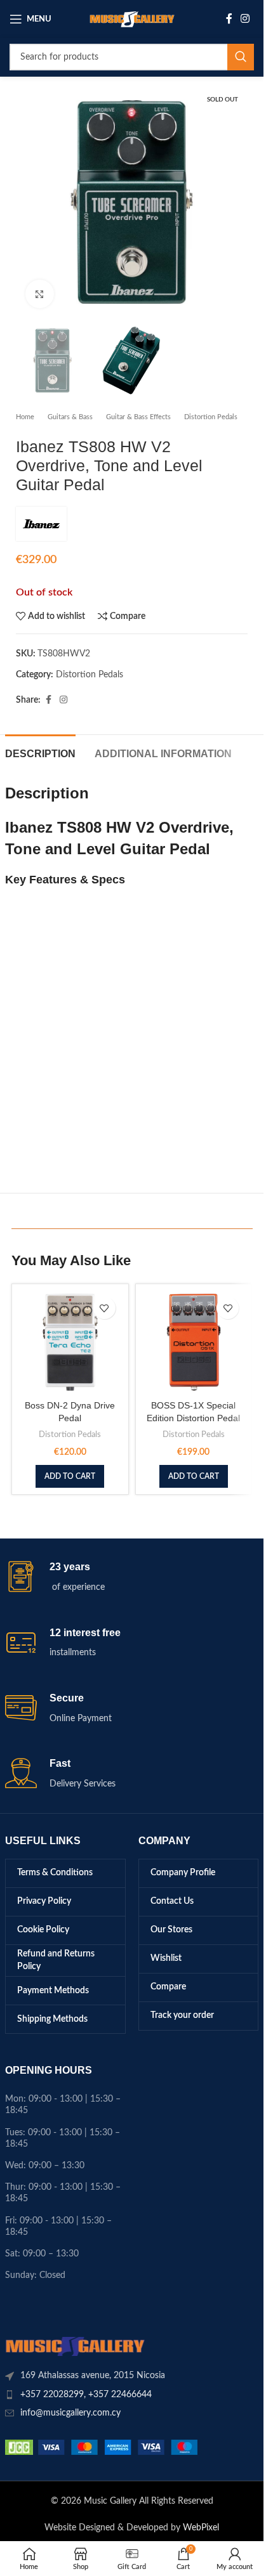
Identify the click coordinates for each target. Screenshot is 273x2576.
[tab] (40, 752)
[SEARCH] (241, 57)
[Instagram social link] (245, 19)
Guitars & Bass (70, 417)
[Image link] (75, 2346)
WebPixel (201, 2528)
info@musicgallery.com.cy (70, 2413)
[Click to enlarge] (40, 294)
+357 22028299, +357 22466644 (86, 2395)
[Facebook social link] (229, 19)
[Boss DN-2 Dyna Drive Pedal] (70, 1342)
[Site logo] (132, 19)
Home (25, 417)
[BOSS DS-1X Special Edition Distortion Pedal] (194, 1342)
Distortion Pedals (211, 417)
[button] (70, 1476)
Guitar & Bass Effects (138, 417)
